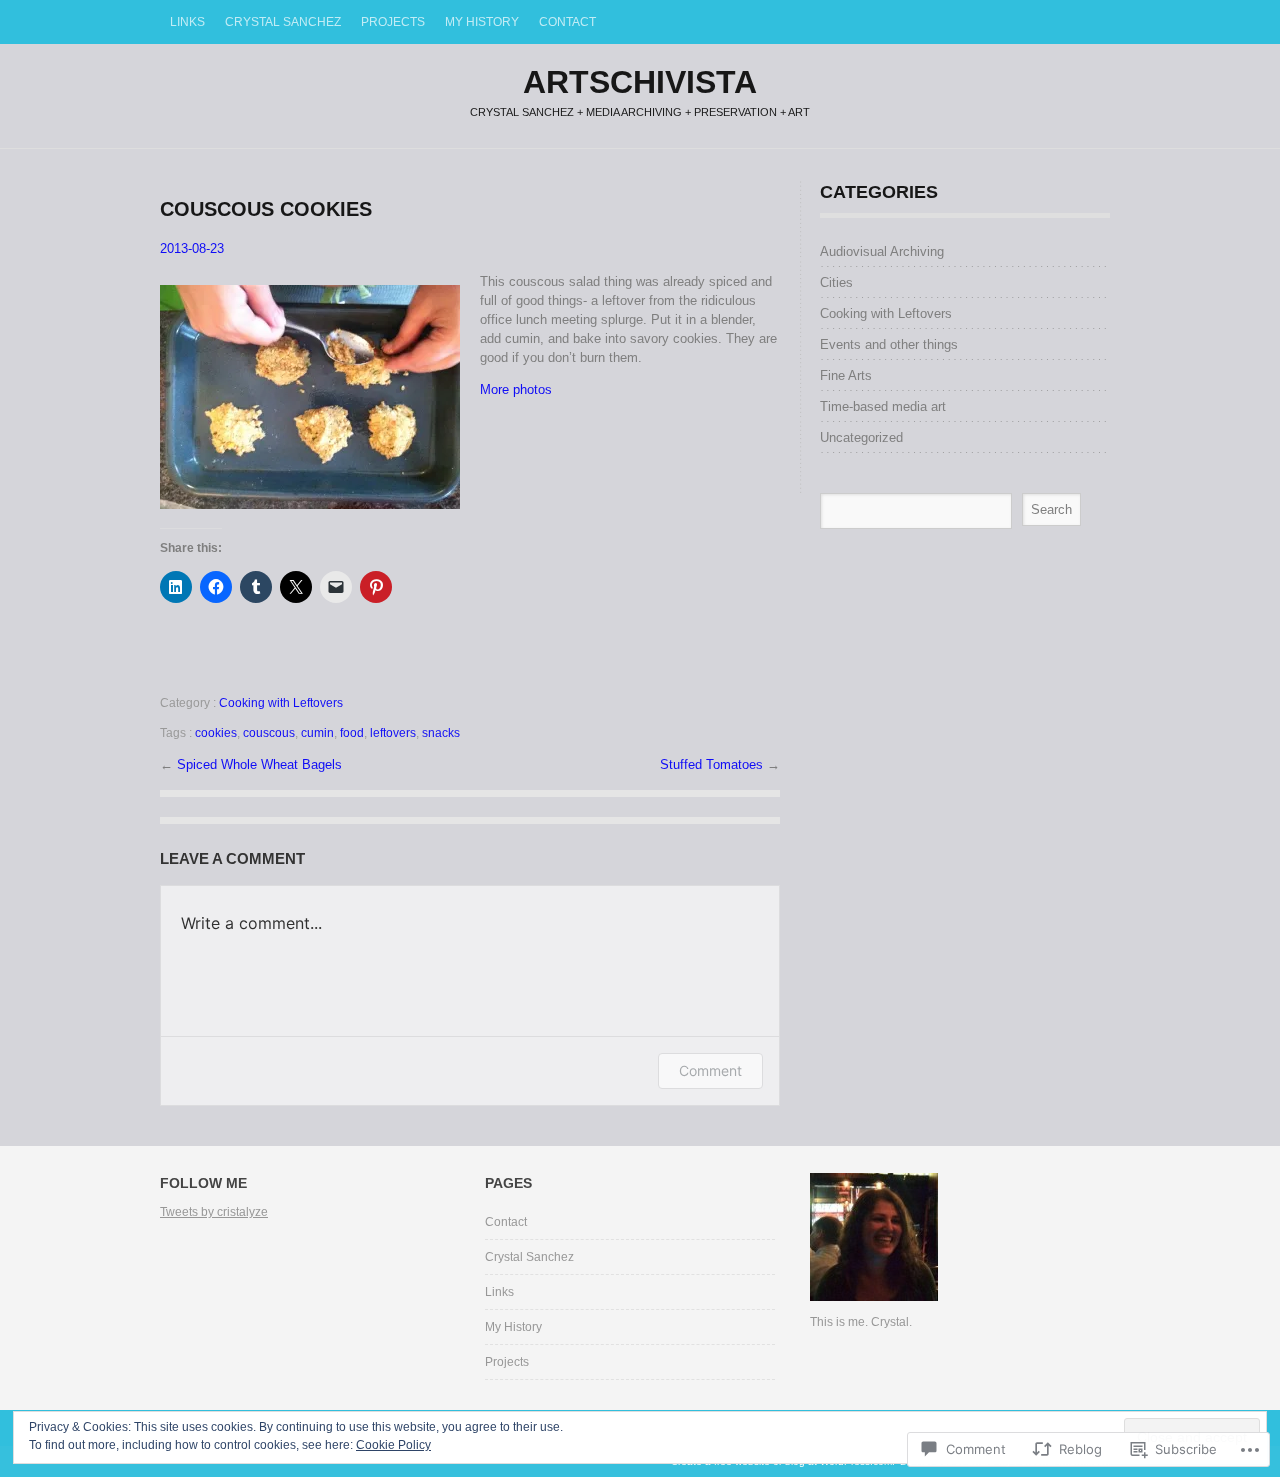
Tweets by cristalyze (214, 1212)
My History (482, 22)
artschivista (640, 82)
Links (187, 22)
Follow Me (203, 1183)
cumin (317, 733)
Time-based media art (883, 406)
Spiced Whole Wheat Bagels (259, 764)
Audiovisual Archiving (882, 251)
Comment (710, 1070)
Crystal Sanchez (283, 22)
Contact (567, 22)
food (352, 733)
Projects (393, 22)
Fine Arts (846, 375)
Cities (836, 282)
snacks (441, 733)
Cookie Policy (393, 1445)
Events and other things (889, 344)
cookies (216, 733)
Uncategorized (861, 437)
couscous (269, 733)
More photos (516, 389)
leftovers (393, 733)
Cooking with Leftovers (281, 703)
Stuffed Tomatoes (713, 764)
